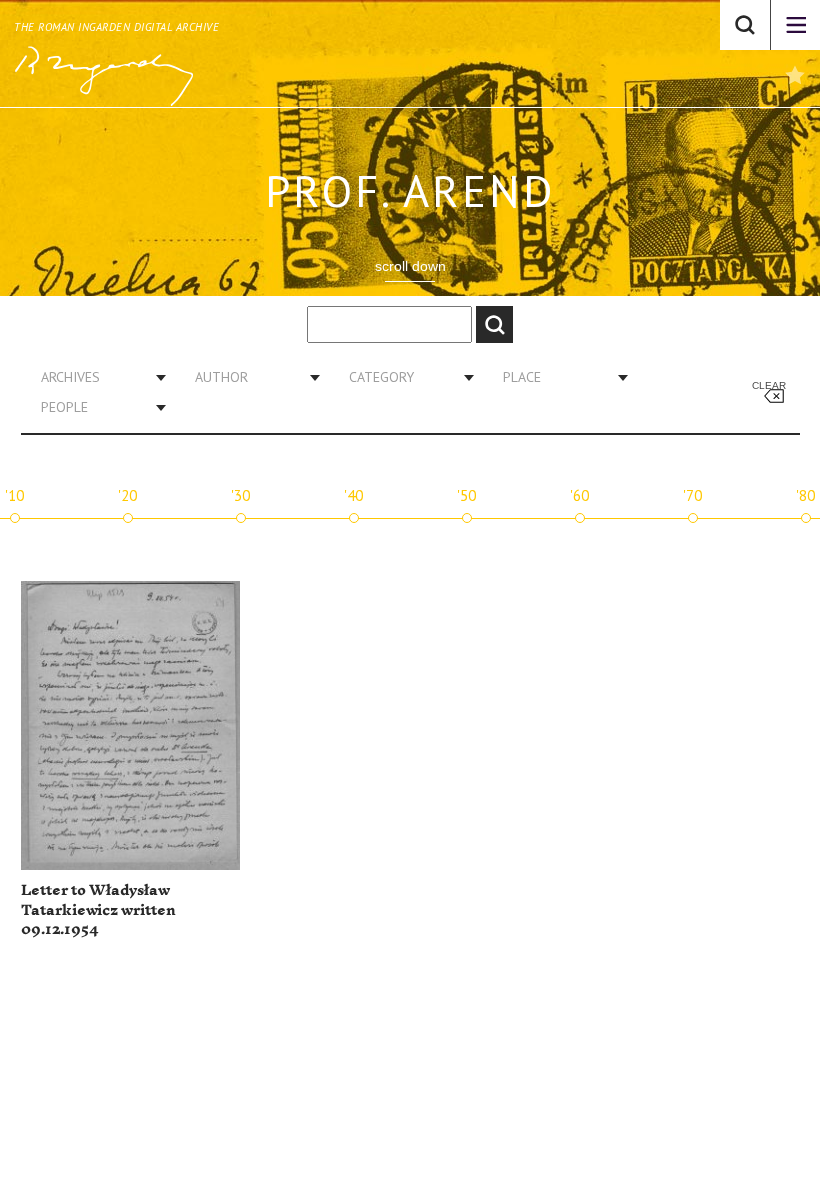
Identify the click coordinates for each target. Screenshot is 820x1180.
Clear (769, 385)
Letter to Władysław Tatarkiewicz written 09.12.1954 (98, 910)
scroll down (410, 266)
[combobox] (96, 377)
